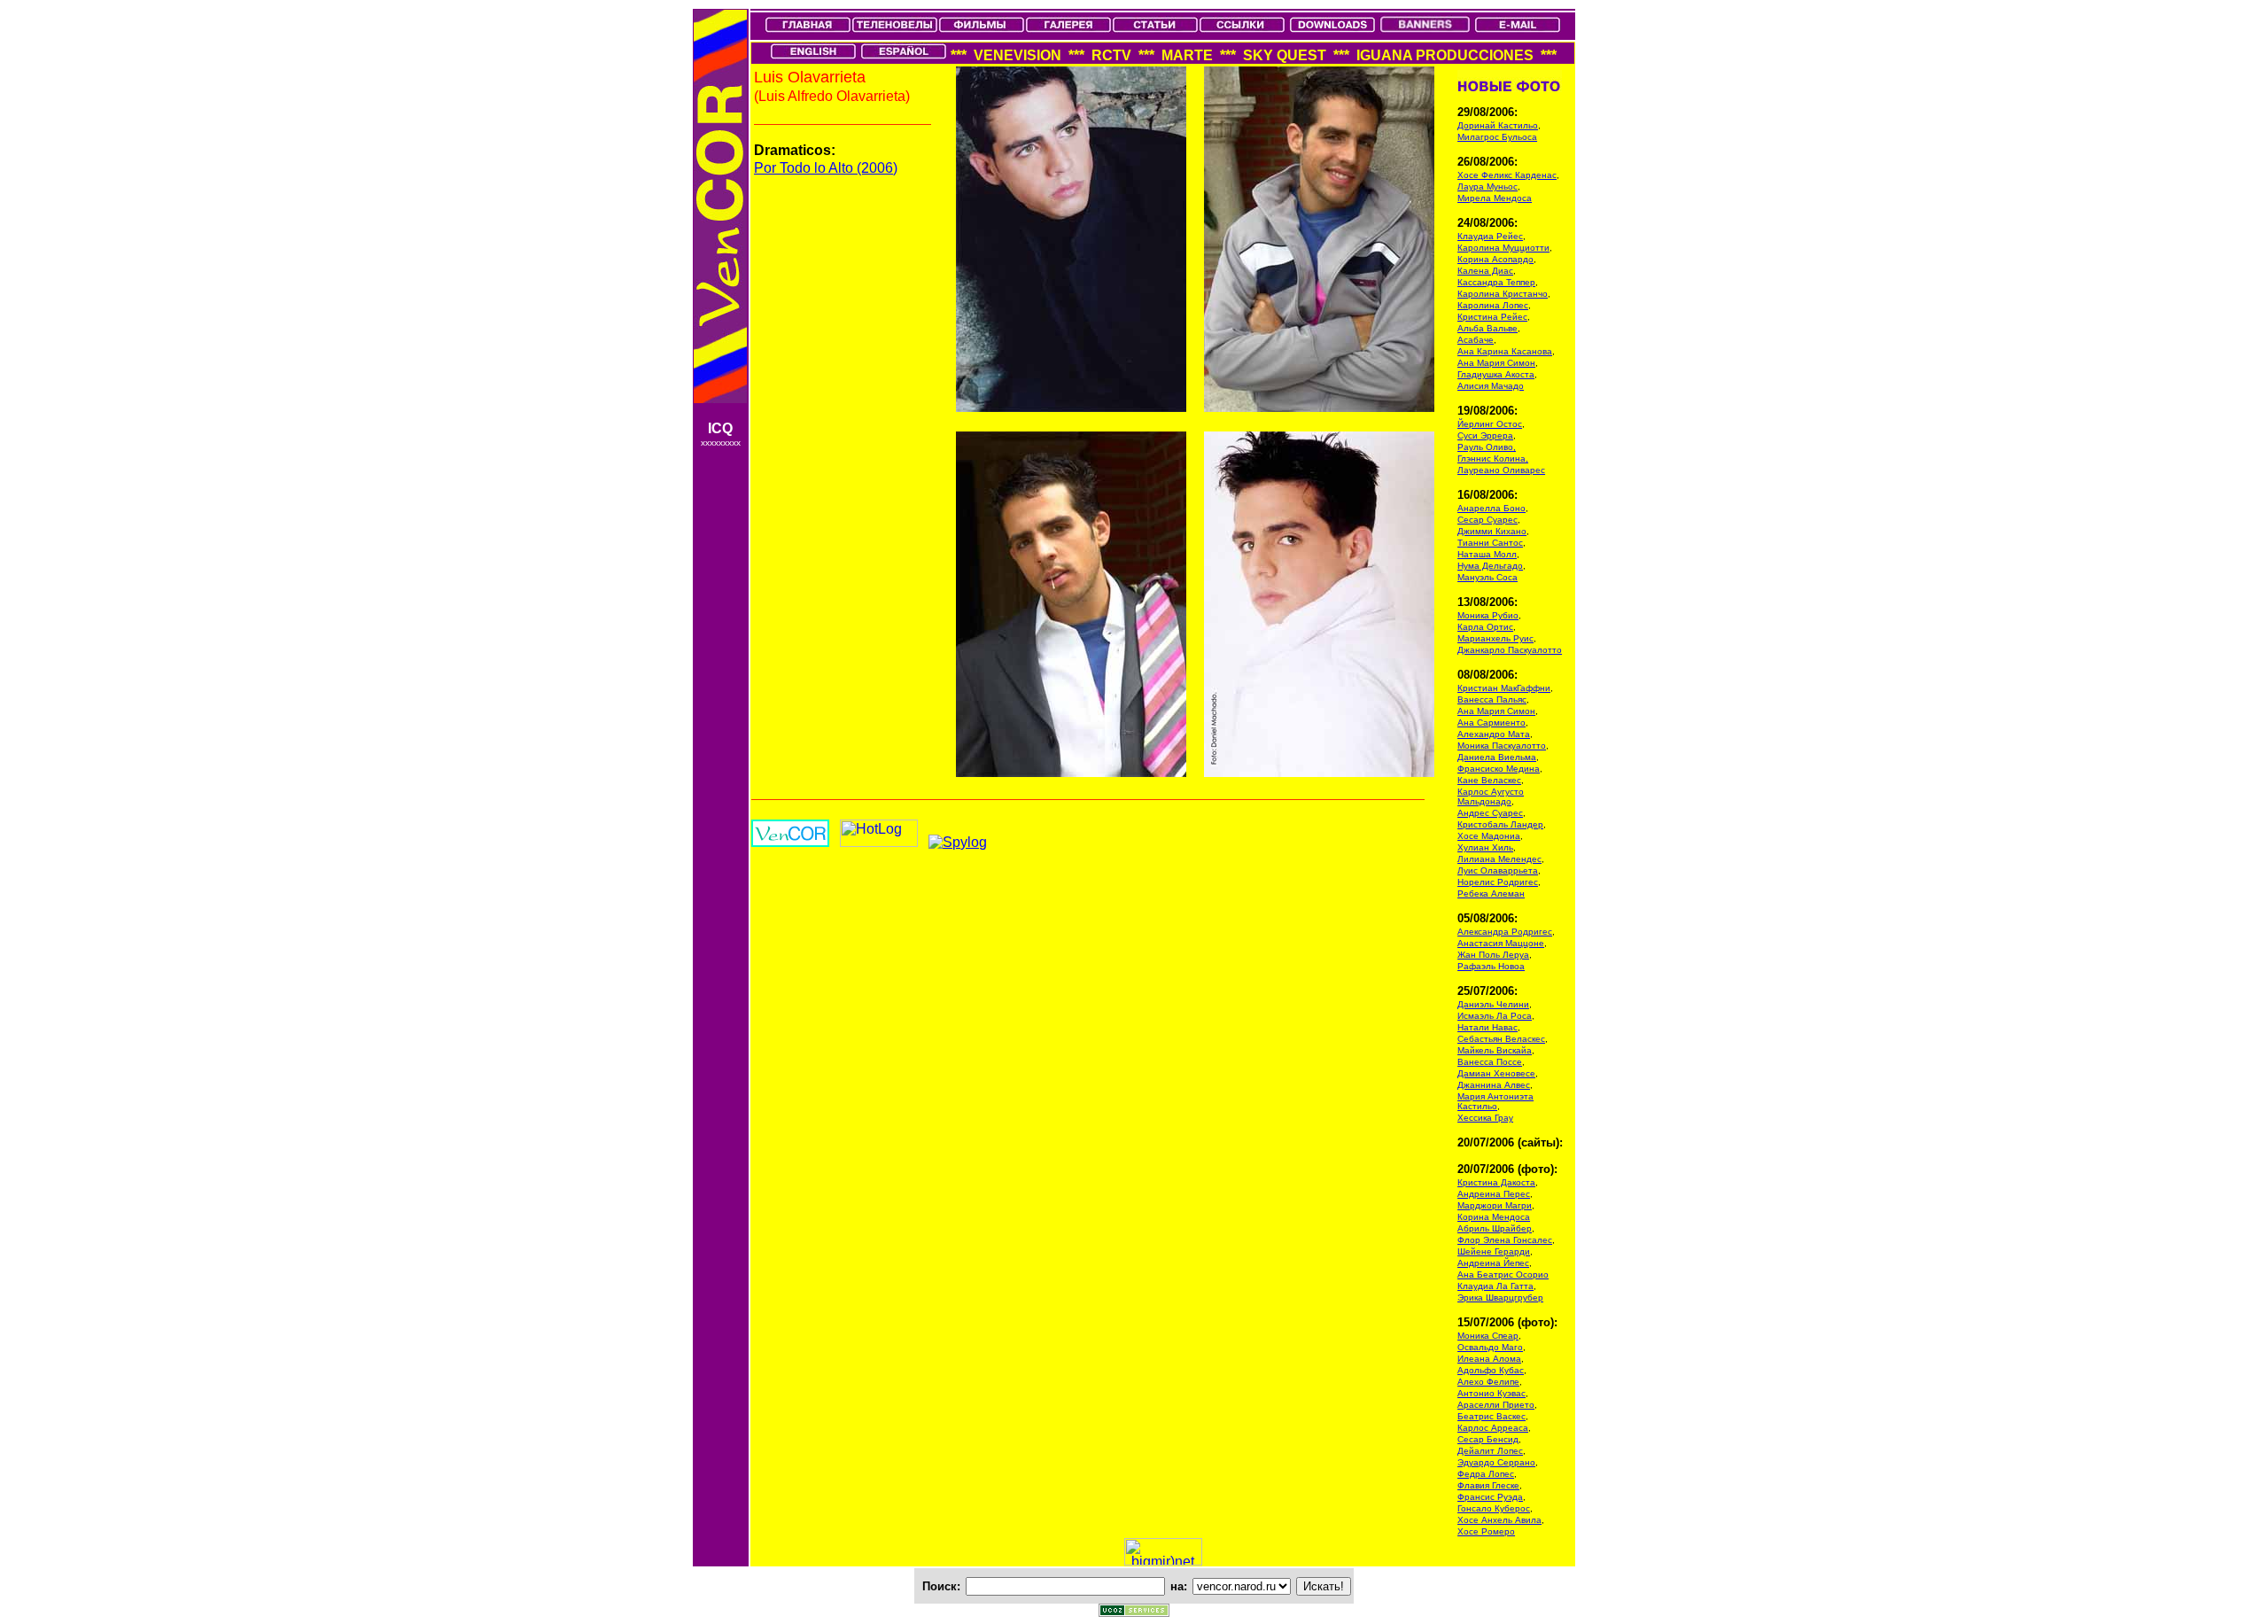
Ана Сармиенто (1491, 723)
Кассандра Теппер (1496, 282)
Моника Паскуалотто (1502, 746)
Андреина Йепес (1493, 1263)
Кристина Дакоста (1496, 1182)
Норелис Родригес (1498, 882)
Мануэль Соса (1487, 577)
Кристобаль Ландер (1500, 824)
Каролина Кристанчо (1503, 294)
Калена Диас (1485, 271)
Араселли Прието (1496, 1405)
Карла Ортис (1485, 627)
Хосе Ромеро (1486, 1531)
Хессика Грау (1485, 1118)
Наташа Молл (1487, 554)
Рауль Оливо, (1487, 447)
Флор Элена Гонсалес (1505, 1240)
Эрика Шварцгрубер (1500, 1298)
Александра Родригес (1505, 932)
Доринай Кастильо (1498, 125)
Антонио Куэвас (1491, 1393)
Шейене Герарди (1494, 1251)
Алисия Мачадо (1491, 386)
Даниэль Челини (1493, 1004)
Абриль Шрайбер (1495, 1228)
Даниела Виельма (1497, 757)
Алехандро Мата (1494, 734)
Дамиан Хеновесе (1496, 1073)
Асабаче (1476, 340)
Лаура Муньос (1487, 186)
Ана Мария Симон (1496, 363)
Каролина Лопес (1493, 305)
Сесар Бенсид (1488, 1439)
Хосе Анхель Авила (1499, 1520)
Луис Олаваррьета (1498, 870)
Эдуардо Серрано (1496, 1462)
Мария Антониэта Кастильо (1495, 1101)
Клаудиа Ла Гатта (1495, 1286)
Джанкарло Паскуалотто (1510, 650)
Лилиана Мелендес (1499, 859)
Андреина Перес (1494, 1194)
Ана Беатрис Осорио (1503, 1274)
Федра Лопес (1486, 1474)
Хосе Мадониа (1489, 836)
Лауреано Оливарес (1501, 470)
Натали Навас (1487, 1027)
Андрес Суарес (1490, 813)
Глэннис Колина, (1493, 458)
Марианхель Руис (1495, 638)
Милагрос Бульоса (1497, 137)
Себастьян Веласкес (1501, 1039)
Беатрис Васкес (1491, 1416)
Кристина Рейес (1492, 317)
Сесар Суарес (1487, 520)
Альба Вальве (1487, 328)
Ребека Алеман (1491, 894)
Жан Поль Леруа (1493, 955)
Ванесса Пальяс (1492, 699)
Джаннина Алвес (1494, 1085)
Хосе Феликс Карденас (1507, 175)
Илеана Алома (1489, 1359)
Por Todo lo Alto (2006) (826, 168)
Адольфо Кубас (1491, 1370)
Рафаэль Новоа (1491, 966)
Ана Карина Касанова (1505, 351)
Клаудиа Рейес (1490, 236)
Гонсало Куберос (1494, 1508)
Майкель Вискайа (1495, 1050)
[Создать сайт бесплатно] (1134, 1612)
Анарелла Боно (1491, 508)
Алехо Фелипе (1488, 1382)
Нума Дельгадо (1490, 566)
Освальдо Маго (1490, 1347)
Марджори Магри (1495, 1205)
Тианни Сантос (1490, 543)
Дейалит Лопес (1490, 1451)
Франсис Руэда (1490, 1497)
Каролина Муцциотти (1503, 248)
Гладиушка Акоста (1496, 374)
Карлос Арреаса (1493, 1428)
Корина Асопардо (1495, 259)
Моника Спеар (1488, 1336)
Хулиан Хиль (1485, 847)
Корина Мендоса (1494, 1217)
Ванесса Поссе (1490, 1062)
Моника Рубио (1488, 615)
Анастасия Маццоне (1501, 943)
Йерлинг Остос (1490, 424)
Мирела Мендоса (1495, 198)
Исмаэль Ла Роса (1495, 1016)
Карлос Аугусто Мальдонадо (1491, 796)
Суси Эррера (1485, 435)
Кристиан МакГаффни (1504, 688)
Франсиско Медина (1499, 769)
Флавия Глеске (1488, 1485)
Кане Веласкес (1489, 780)
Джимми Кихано (1492, 531)
